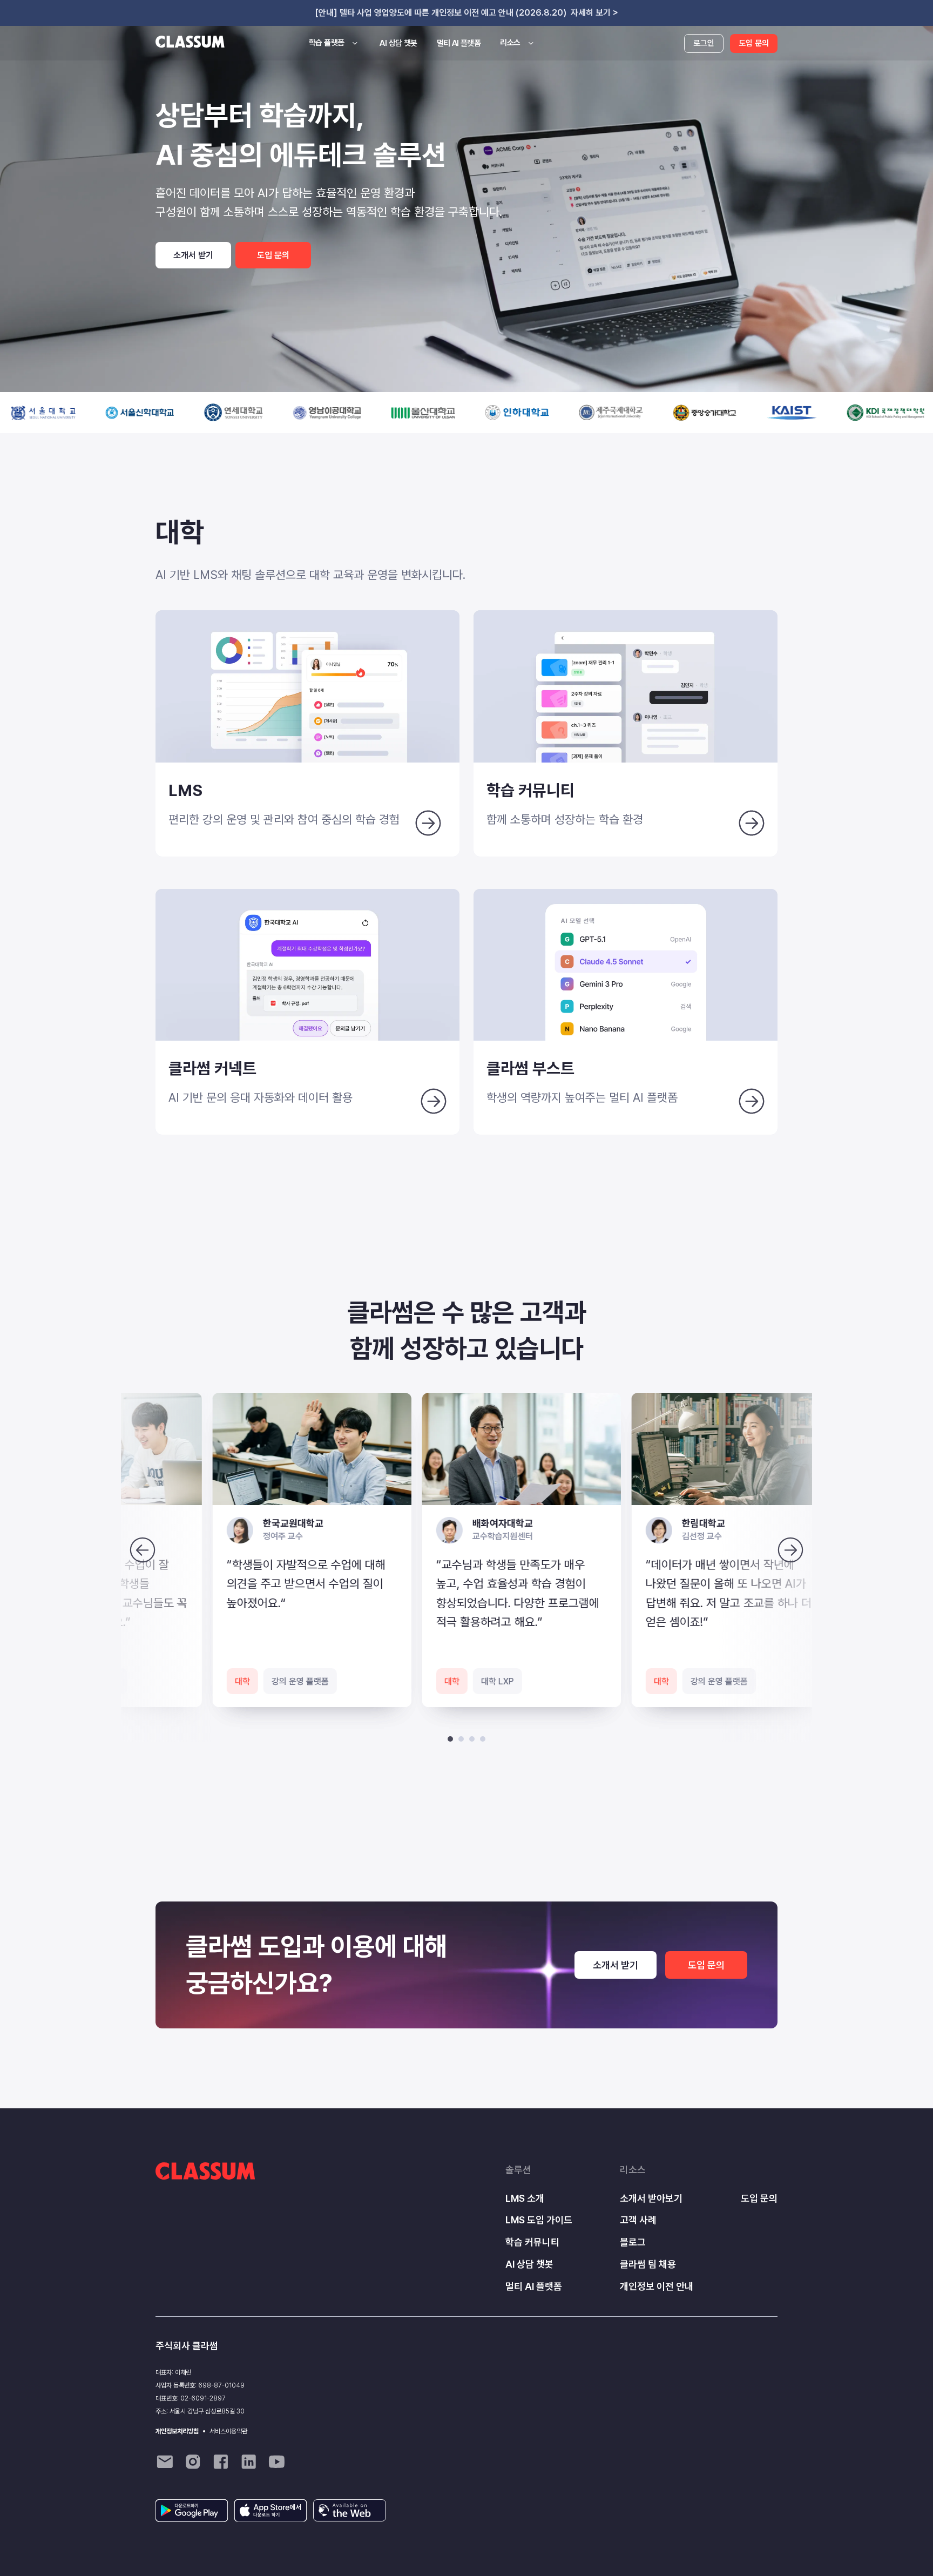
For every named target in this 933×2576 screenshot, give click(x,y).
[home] (190, 43)
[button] (334, 43)
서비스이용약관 (228, 2431)
